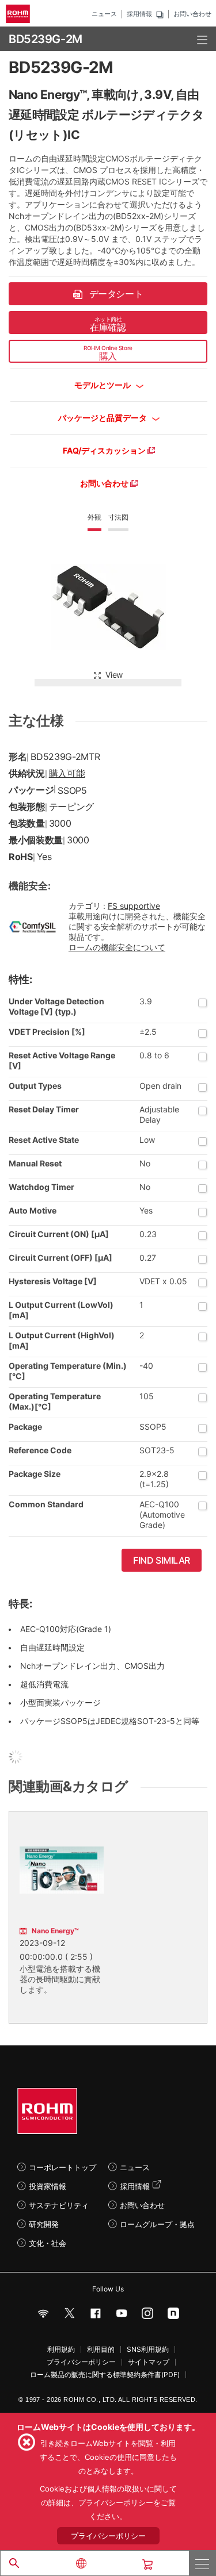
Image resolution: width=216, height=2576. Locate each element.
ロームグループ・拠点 (157, 2224)
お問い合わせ (192, 14)
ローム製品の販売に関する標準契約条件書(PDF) (105, 2375)
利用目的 (101, 2350)
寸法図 (118, 517)
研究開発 (44, 2224)
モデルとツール (103, 385)
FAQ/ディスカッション (105, 450)
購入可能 (67, 773)
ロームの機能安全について (117, 947)
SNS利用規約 (148, 2350)
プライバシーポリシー (81, 2362)
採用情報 (139, 14)
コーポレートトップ (62, 2167)
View (114, 675)
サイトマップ (149, 2362)
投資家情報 (48, 2186)
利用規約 (61, 2350)
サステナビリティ (59, 2205)
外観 (94, 517)
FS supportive (134, 906)
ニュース (104, 14)
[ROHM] (20, 14)
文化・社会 (48, 2243)
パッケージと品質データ (103, 418)
